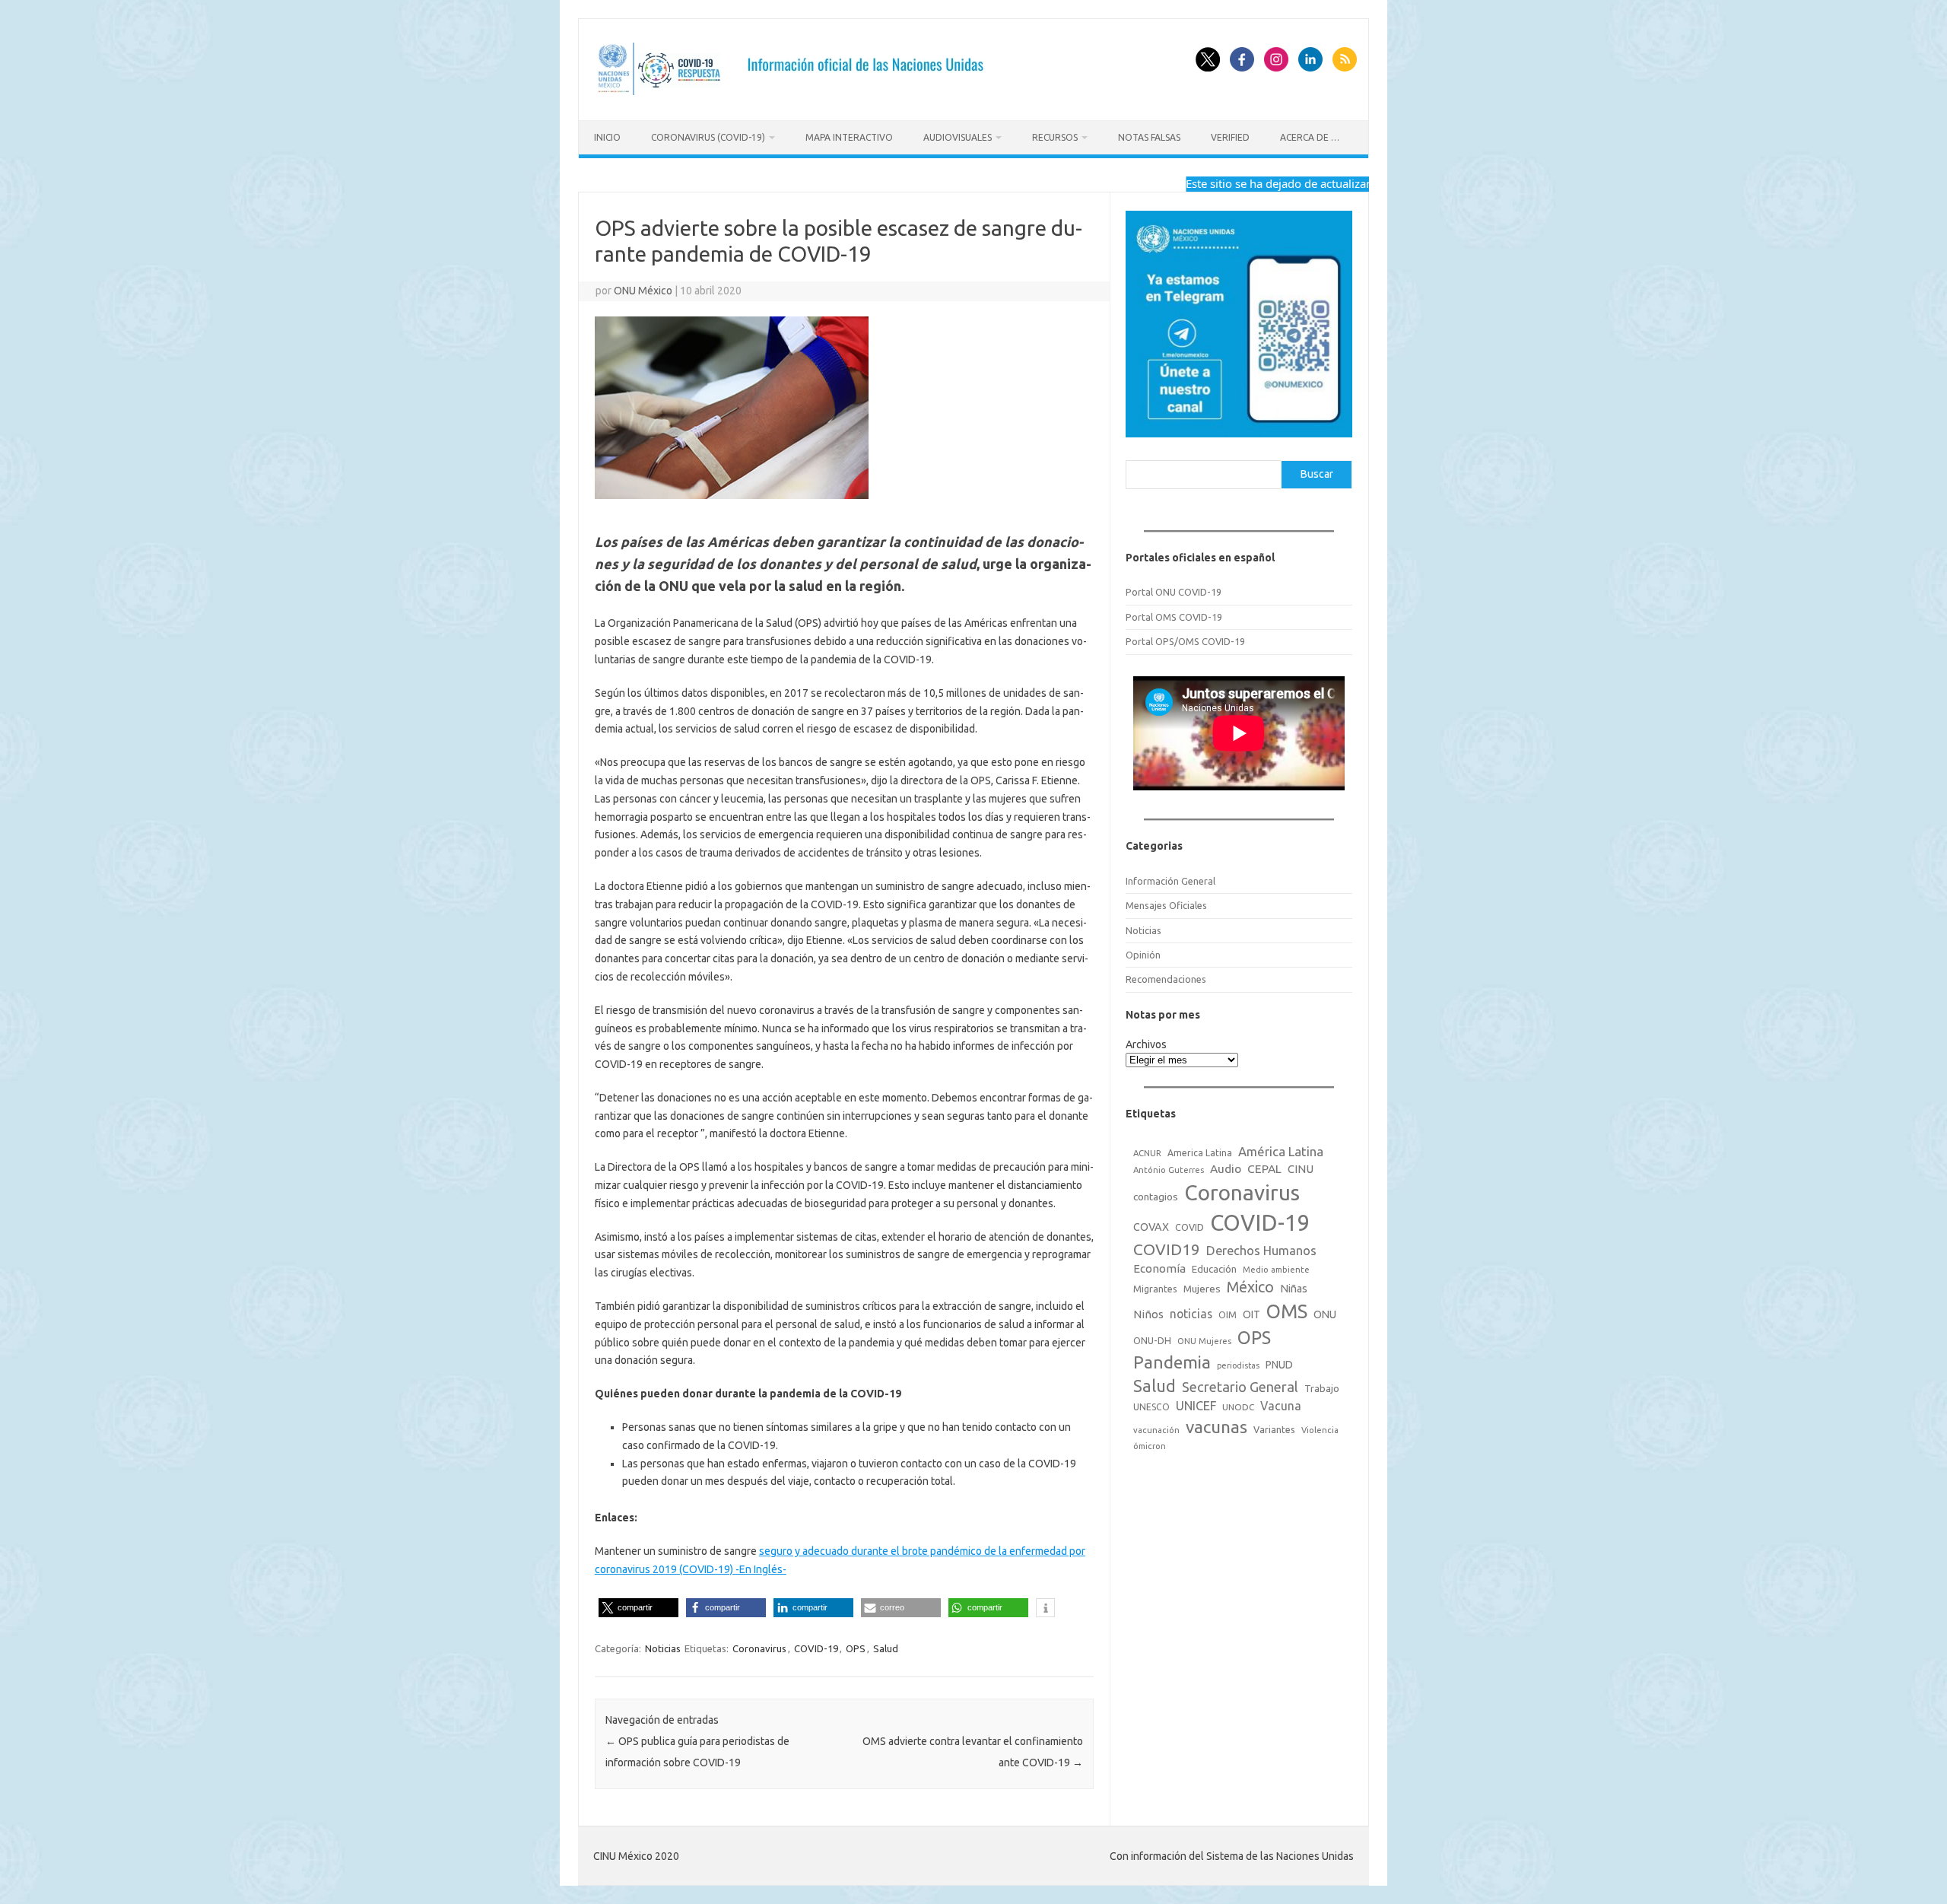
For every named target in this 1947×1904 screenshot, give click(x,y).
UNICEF (1196, 1406)
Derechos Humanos (1261, 1251)
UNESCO (1151, 1407)
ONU (1325, 1314)
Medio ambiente (1276, 1270)
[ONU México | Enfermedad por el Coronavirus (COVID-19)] (796, 94)
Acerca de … (1310, 137)
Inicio (607, 137)
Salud (886, 1648)
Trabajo (1322, 1388)
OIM (1228, 1315)
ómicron (1150, 1446)
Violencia (1320, 1430)
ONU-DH (1152, 1340)
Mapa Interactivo (849, 137)
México (1250, 1287)
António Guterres (1169, 1170)
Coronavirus (759, 1648)
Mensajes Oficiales (1166, 905)
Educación (1214, 1269)
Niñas (1294, 1289)
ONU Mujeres (1204, 1341)
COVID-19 (816, 1648)
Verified (1230, 137)
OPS (856, 1648)
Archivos (1146, 1044)
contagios (1156, 1197)
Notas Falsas (1149, 137)
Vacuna (1281, 1406)
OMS (1287, 1311)
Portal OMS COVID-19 (1174, 617)
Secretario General (1240, 1387)
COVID (1189, 1227)
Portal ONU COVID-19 (1174, 592)
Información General (1170, 881)
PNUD (1279, 1365)
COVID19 (1167, 1249)
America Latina (1200, 1153)
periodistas (1238, 1365)
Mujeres (1202, 1289)
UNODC (1238, 1407)
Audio (1226, 1169)
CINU (1301, 1169)
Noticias (663, 1648)
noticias (1191, 1314)
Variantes (1274, 1429)
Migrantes (1155, 1289)
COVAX (1151, 1227)
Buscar (1317, 474)
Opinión (1143, 955)
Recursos (1055, 137)
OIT (1251, 1314)
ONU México (643, 291)
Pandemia (1172, 1362)
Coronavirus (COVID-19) (708, 137)
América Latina (1281, 1151)
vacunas (1216, 1427)
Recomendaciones (1166, 979)
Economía (1159, 1268)
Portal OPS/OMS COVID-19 (1185, 641)
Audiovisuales (958, 137)
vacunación (1156, 1430)
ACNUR (1147, 1153)
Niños (1148, 1314)
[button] (638, 1608)
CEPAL (1264, 1169)
